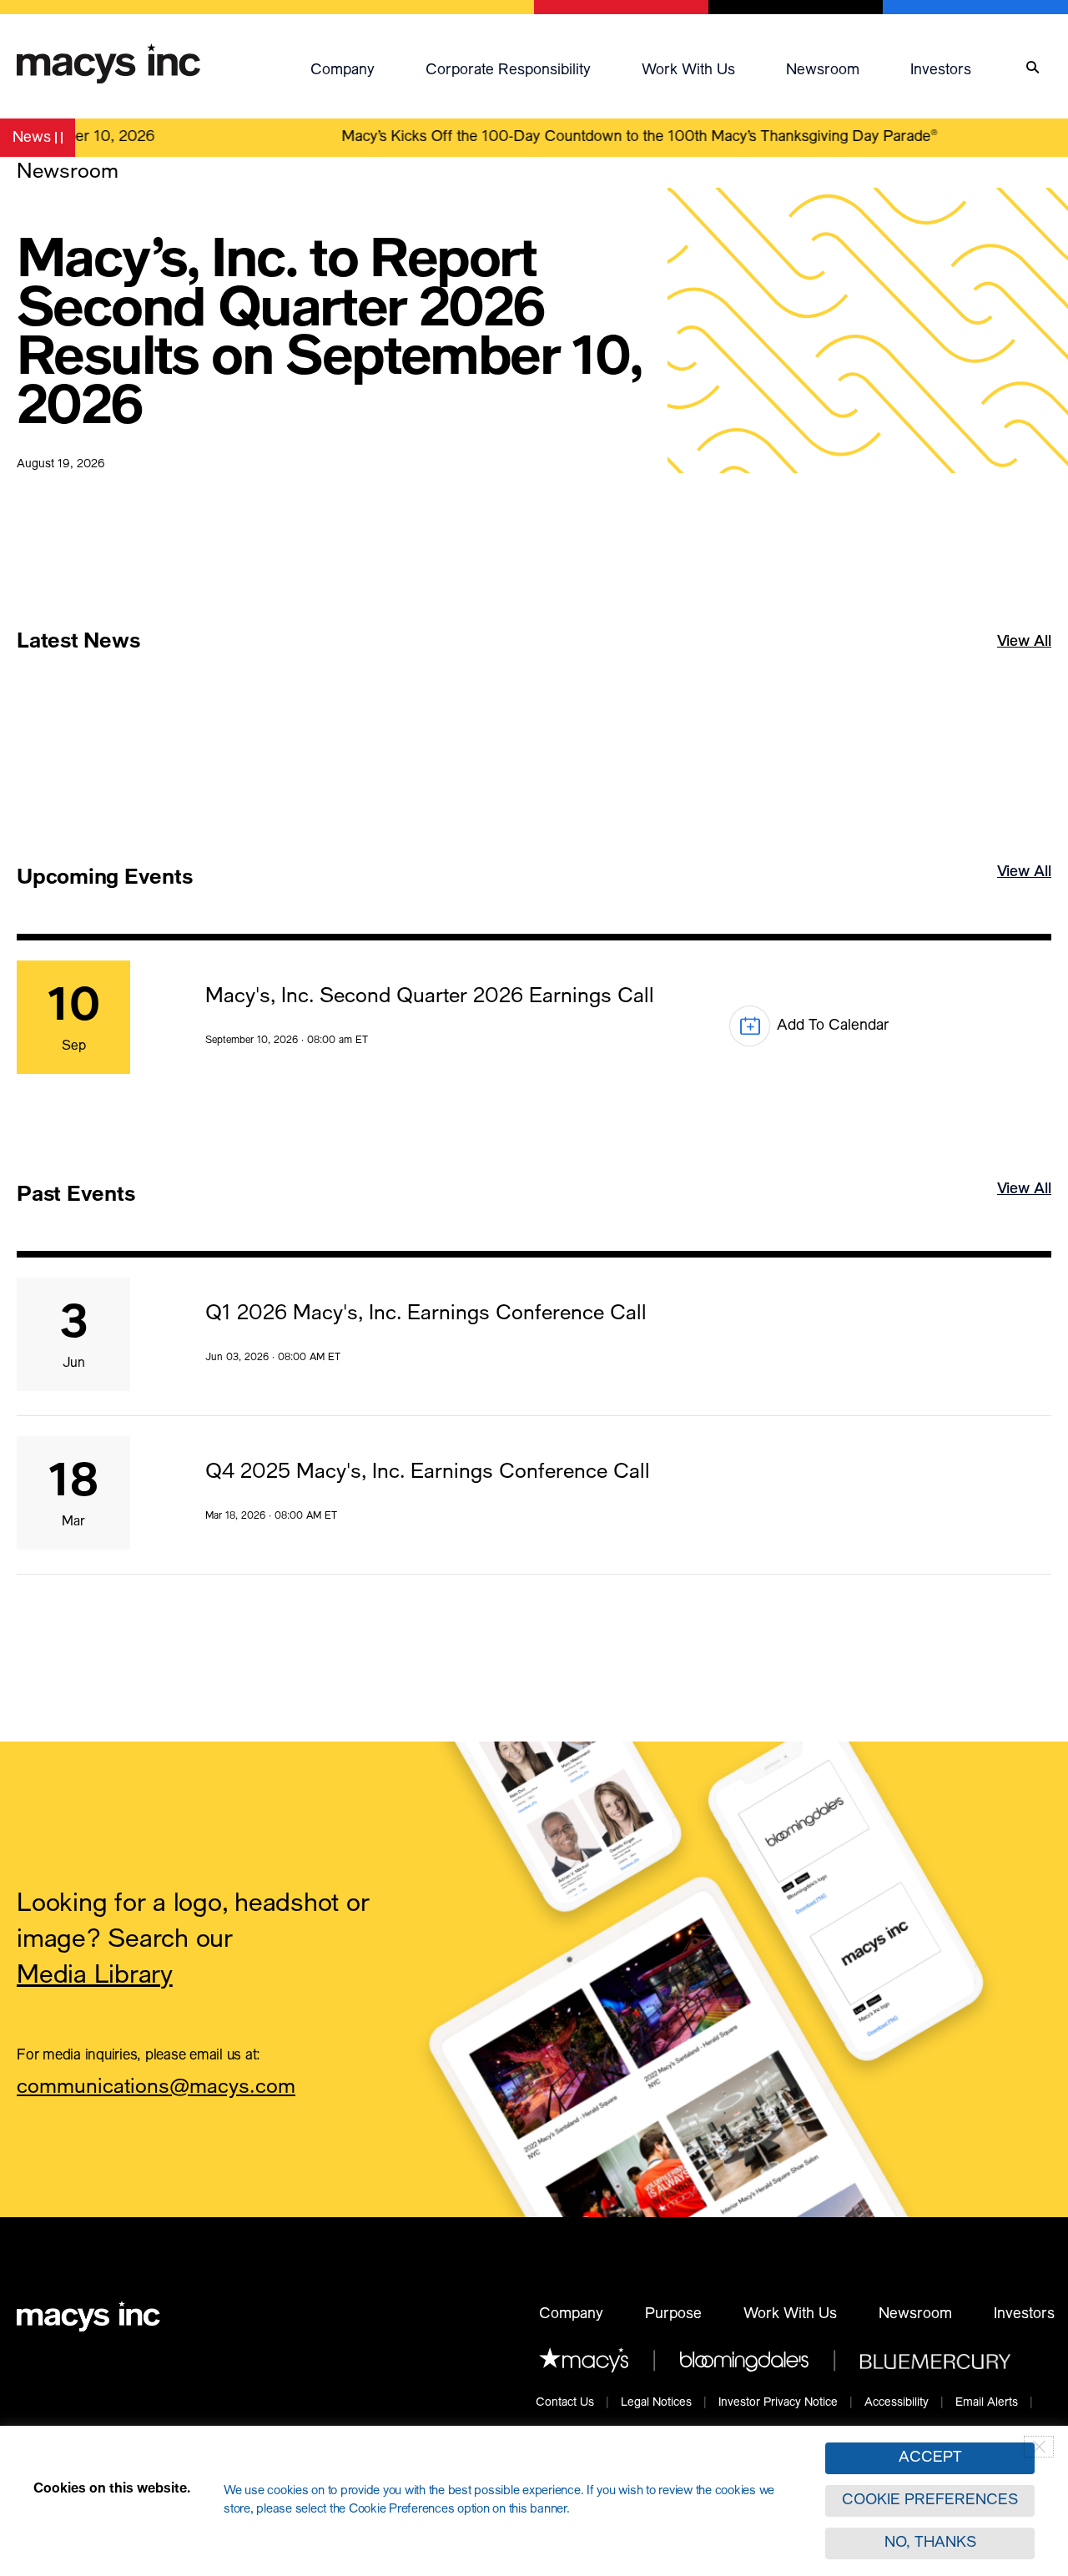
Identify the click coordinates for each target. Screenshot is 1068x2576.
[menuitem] (360, 68)
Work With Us (790, 2315)
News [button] (43, 141)
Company (343, 71)
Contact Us (565, 2403)
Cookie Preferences (930, 2501)
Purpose (673, 2315)
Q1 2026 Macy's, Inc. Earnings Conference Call (426, 1315)
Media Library (95, 1977)
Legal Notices (656, 2403)
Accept (930, 2458)
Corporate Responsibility (508, 71)
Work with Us (688, 71)
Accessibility (897, 2403)
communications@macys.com (156, 2090)
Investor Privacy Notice (778, 2403)
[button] (360, 68)
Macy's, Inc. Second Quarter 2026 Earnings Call (430, 998)
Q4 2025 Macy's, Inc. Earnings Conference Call (428, 1473)
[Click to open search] (1033, 68)
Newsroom (823, 71)
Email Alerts (987, 2403)
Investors (941, 71)
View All (1024, 666)
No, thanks (930, 2543)
